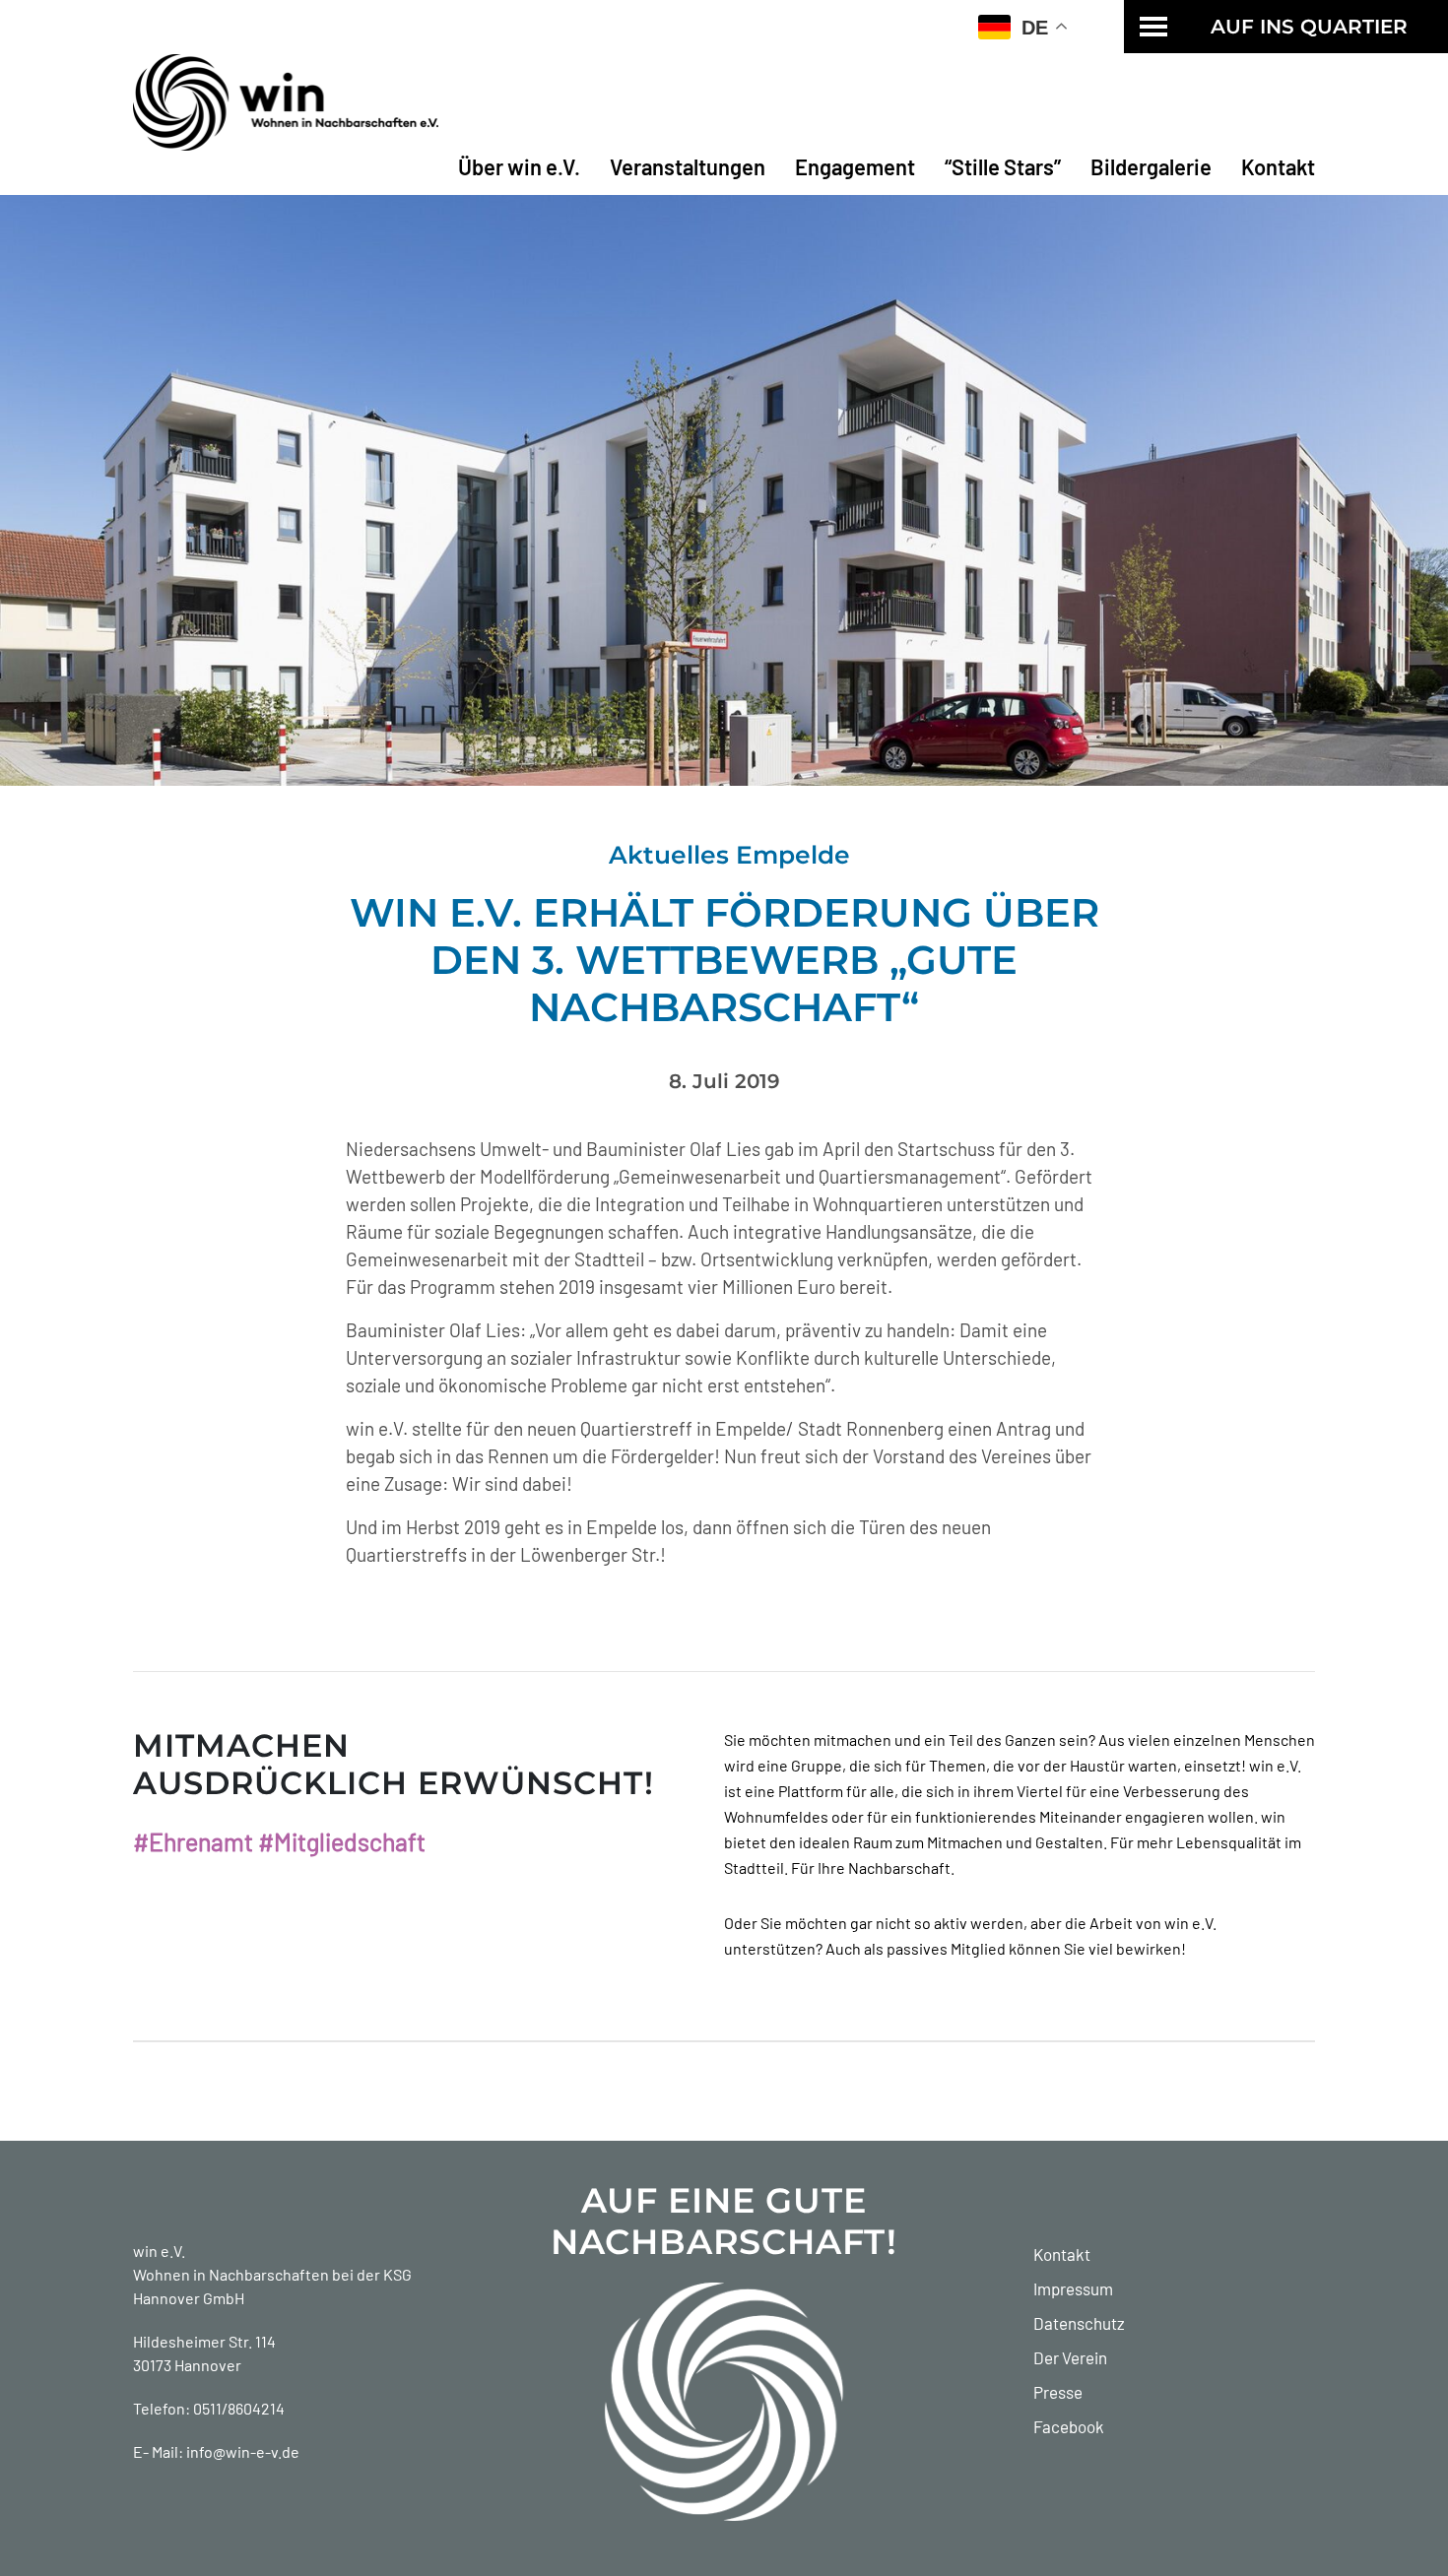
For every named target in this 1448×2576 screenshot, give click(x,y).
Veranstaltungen (688, 166)
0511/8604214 (239, 2408)
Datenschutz (1079, 2323)
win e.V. (159, 2251)
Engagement (855, 166)
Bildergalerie (1151, 166)
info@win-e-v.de (243, 2451)
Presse (1058, 2392)
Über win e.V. (519, 166)
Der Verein (1070, 2357)
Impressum (1073, 2288)
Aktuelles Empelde (729, 855)
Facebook (1069, 2426)
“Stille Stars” (1003, 166)
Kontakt (1278, 166)
